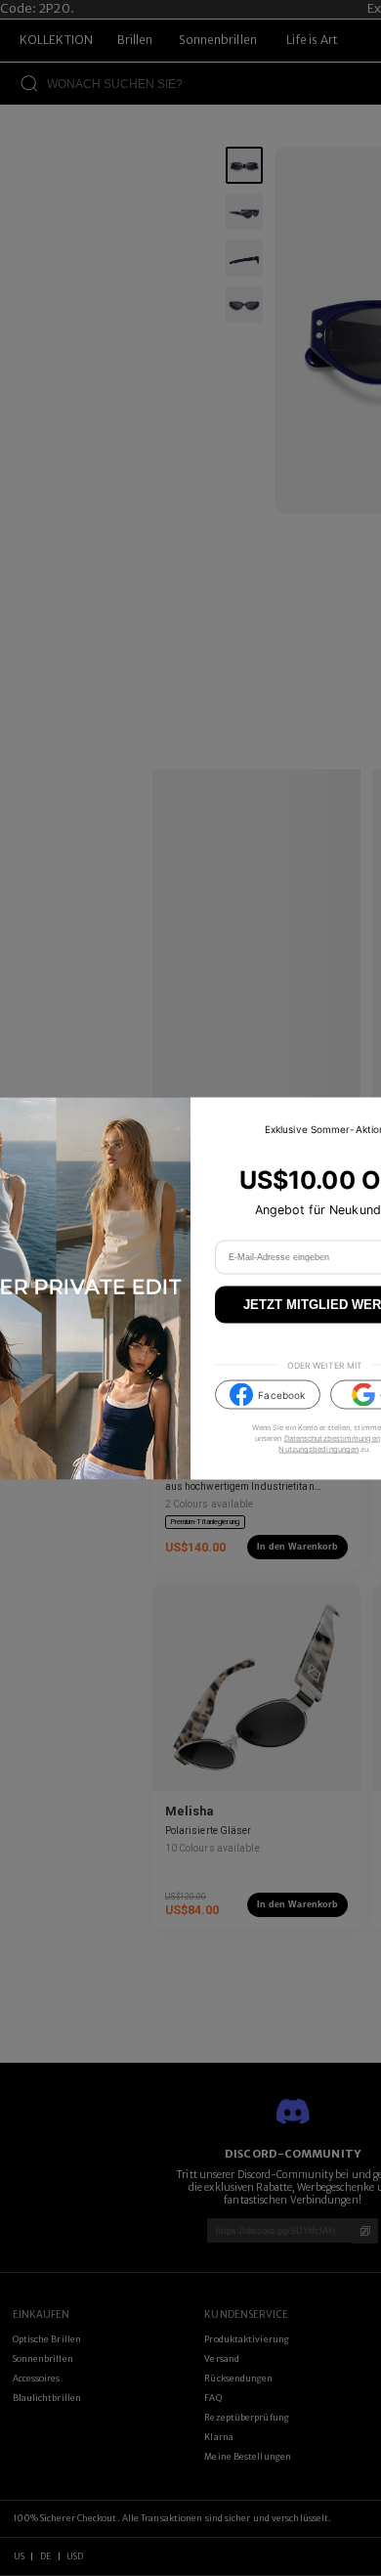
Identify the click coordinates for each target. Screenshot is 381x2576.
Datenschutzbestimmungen (332, 1439)
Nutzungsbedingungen (318, 1449)
